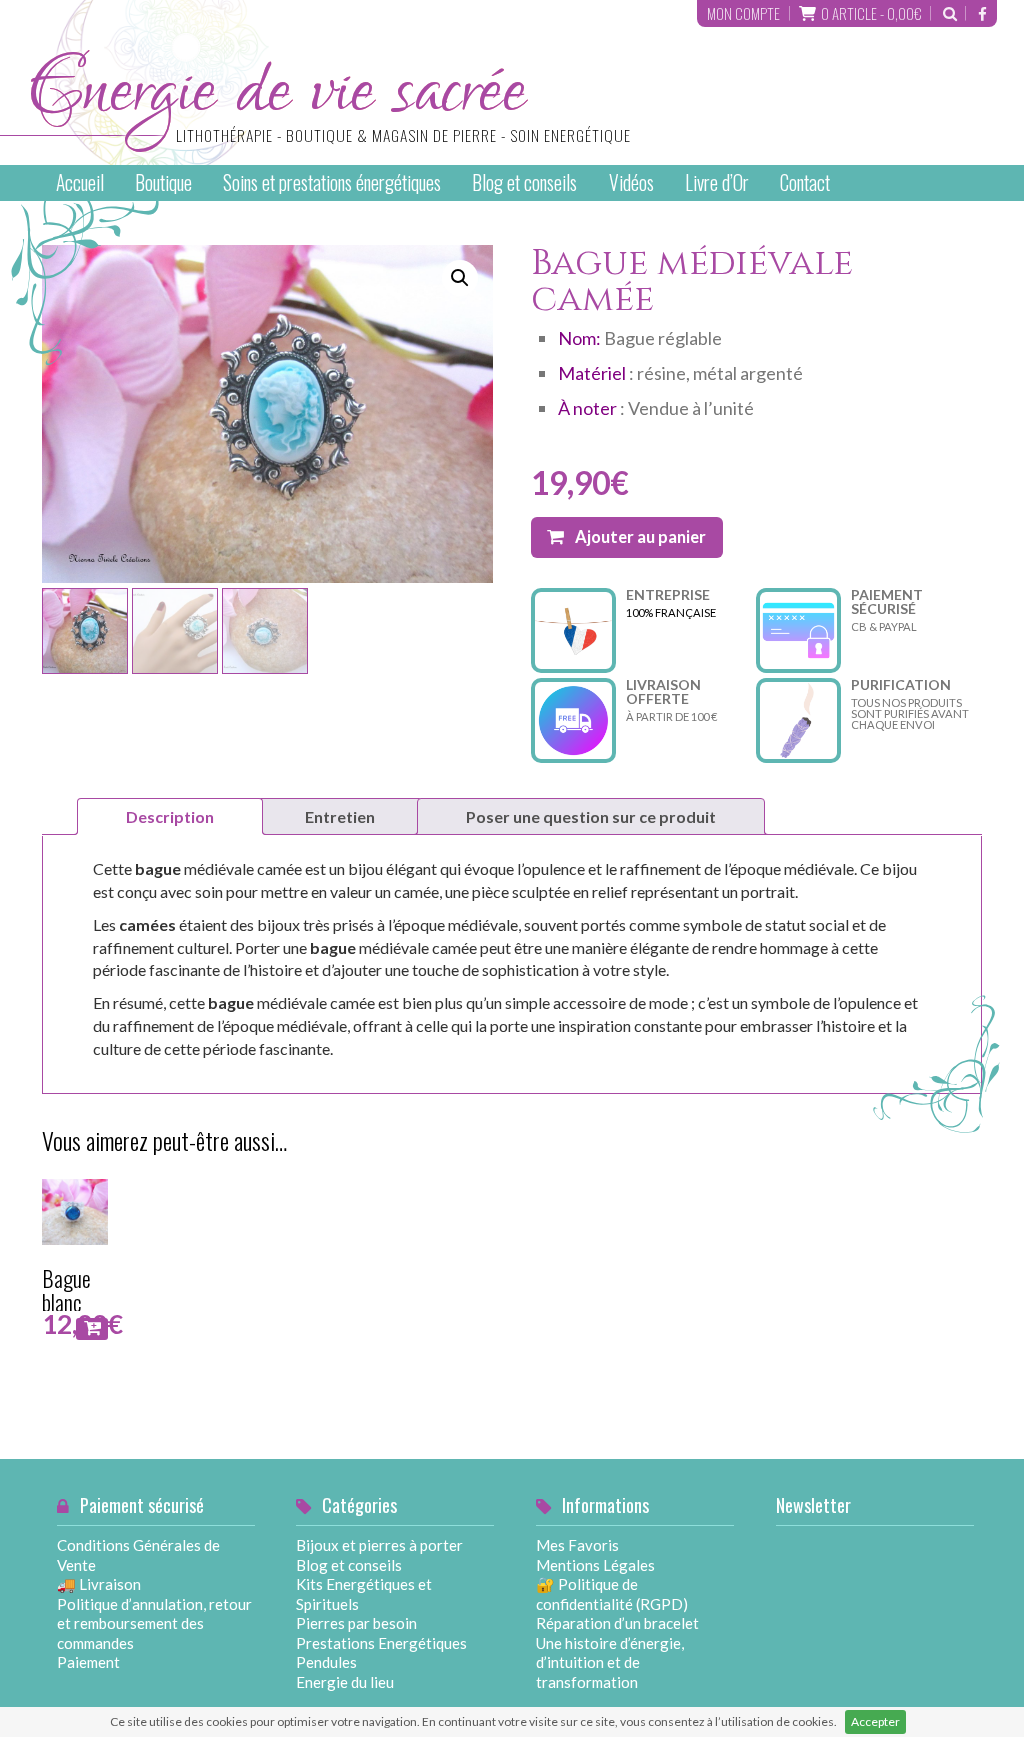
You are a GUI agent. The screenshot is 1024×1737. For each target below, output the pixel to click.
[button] (460, 278)
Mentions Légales (595, 1565)
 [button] (92, 1328)
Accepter (875, 1721)
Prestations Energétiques (381, 1643)
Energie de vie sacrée (329, 108)
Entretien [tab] (340, 816)
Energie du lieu (345, 1682)
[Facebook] (982, 13)
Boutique (163, 182)
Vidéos (631, 182)
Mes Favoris (577, 1545)
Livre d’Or (717, 182)
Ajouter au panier (640, 537)
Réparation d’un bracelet (617, 1623)
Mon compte (743, 13)
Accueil (80, 182)
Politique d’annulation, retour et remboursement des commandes (154, 1623)
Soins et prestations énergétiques (332, 182)
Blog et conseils (524, 182)
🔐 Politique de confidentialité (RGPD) (612, 1594)
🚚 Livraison (99, 1584)
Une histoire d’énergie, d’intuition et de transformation (610, 1662)
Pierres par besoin (356, 1623)
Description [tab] (170, 816)
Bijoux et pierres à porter (379, 1545)
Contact (805, 182)
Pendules (326, 1662)
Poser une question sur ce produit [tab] (591, 816)
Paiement (88, 1662)
